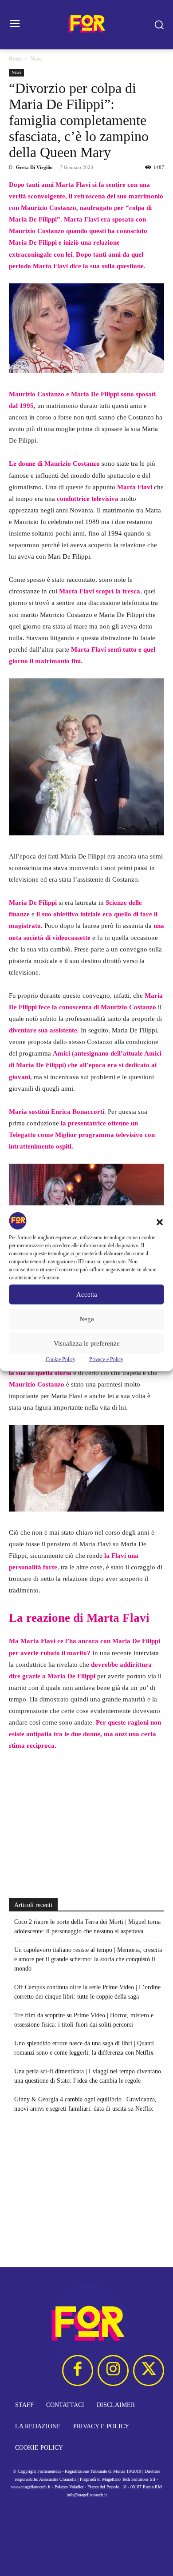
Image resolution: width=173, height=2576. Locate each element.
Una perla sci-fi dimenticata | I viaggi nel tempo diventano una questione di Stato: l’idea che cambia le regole (88, 2076)
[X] (149, 2370)
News (36, 59)
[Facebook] (78, 2370)
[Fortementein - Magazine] (86, 25)
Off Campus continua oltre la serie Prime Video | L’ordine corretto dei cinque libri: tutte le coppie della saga (87, 1992)
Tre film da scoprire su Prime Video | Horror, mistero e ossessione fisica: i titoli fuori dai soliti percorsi (84, 2020)
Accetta (87, 1294)
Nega (87, 1319)
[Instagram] (113, 2370)
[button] (160, 1222)
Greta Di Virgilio (34, 167)
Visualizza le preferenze (87, 1343)
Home (15, 59)
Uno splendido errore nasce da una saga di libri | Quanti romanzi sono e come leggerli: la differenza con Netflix (84, 2048)
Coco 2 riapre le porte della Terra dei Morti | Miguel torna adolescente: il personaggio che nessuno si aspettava (87, 1927)
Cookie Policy (61, 1359)
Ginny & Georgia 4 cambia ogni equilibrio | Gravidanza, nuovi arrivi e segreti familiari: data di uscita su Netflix (85, 2104)
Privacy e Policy (106, 1359)
